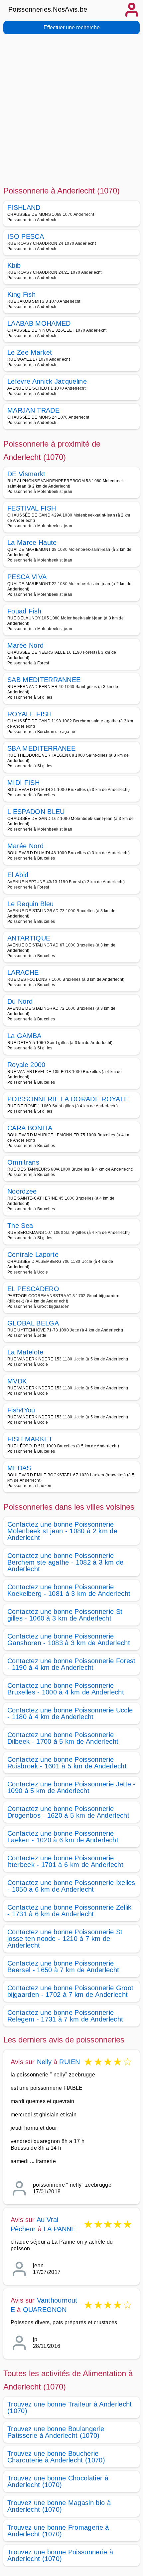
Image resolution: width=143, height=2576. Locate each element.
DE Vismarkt (26, 474)
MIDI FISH (23, 783)
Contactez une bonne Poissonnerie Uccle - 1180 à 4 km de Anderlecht (70, 1713)
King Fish (21, 294)
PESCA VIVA (27, 577)
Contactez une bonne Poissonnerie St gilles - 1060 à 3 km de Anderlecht (65, 1615)
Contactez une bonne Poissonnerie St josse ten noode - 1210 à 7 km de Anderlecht (65, 1939)
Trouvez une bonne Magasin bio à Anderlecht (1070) (59, 2506)
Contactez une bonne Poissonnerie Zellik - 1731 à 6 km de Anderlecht (69, 1911)
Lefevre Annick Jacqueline (47, 381)
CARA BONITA (30, 1128)
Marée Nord (25, 645)
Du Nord (20, 1001)
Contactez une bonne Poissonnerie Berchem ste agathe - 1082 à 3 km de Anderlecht (65, 1562)
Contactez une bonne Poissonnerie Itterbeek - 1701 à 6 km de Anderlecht (65, 1861)
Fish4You (21, 1410)
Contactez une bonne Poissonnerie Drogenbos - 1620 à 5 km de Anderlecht (68, 1812)
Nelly (44, 2062)
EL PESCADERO (33, 1289)
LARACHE (23, 972)
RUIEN (70, 2062)
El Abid (18, 875)
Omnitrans (23, 1162)
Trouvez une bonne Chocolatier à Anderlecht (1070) (58, 2481)
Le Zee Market (30, 352)
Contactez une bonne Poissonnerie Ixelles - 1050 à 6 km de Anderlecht (71, 1886)
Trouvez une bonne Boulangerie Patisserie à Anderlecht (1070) (56, 2432)
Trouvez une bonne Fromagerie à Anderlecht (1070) (58, 2531)
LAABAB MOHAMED (39, 323)
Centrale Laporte (33, 1255)
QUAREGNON (45, 2310)
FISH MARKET (30, 1439)
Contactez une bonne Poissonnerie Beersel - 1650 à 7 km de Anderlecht (63, 1967)
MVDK (17, 1381)
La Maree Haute (32, 543)
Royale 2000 (26, 1065)
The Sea (20, 1226)
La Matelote (25, 1352)
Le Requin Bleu (30, 904)
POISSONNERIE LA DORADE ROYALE (68, 1099)
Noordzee (22, 1191)
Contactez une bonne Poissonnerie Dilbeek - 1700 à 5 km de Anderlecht (63, 1738)
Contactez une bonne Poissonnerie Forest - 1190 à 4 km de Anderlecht (71, 1664)
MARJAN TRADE (33, 410)
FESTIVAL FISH (32, 508)
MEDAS (19, 1468)
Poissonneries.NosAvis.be (48, 9)
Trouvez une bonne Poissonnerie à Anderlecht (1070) (60, 2555)
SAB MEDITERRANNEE (44, 680)
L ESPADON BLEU (36, 812)
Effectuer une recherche (72, 27)
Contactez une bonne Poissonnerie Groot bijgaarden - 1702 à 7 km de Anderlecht (70, 1991)
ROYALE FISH (30, 714)
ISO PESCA (26, 236)
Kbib (14, 265)
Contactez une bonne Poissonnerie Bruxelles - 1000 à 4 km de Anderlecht (66, 1689)
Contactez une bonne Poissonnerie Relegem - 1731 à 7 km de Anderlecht (65, 2016)
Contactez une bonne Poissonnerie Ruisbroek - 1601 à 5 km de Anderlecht (67, 1763)
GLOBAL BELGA (33, 1323)
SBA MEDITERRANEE (41, 748)
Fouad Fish (24, 611)
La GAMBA (24, 1036)
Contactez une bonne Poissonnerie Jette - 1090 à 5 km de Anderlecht (71, 1787)
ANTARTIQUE (29, 938)
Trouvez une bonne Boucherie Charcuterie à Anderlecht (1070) (56, 2457)
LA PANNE (60, 2229)
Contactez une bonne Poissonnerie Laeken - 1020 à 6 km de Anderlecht (63, 1837)
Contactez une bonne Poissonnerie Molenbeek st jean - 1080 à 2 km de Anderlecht (62, 1531)
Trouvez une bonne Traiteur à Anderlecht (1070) (70, 2407)
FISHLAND (24, 207)
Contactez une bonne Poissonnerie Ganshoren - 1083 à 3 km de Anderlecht (69, 1640)
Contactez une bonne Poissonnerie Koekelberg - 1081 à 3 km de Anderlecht (69, 1590)
